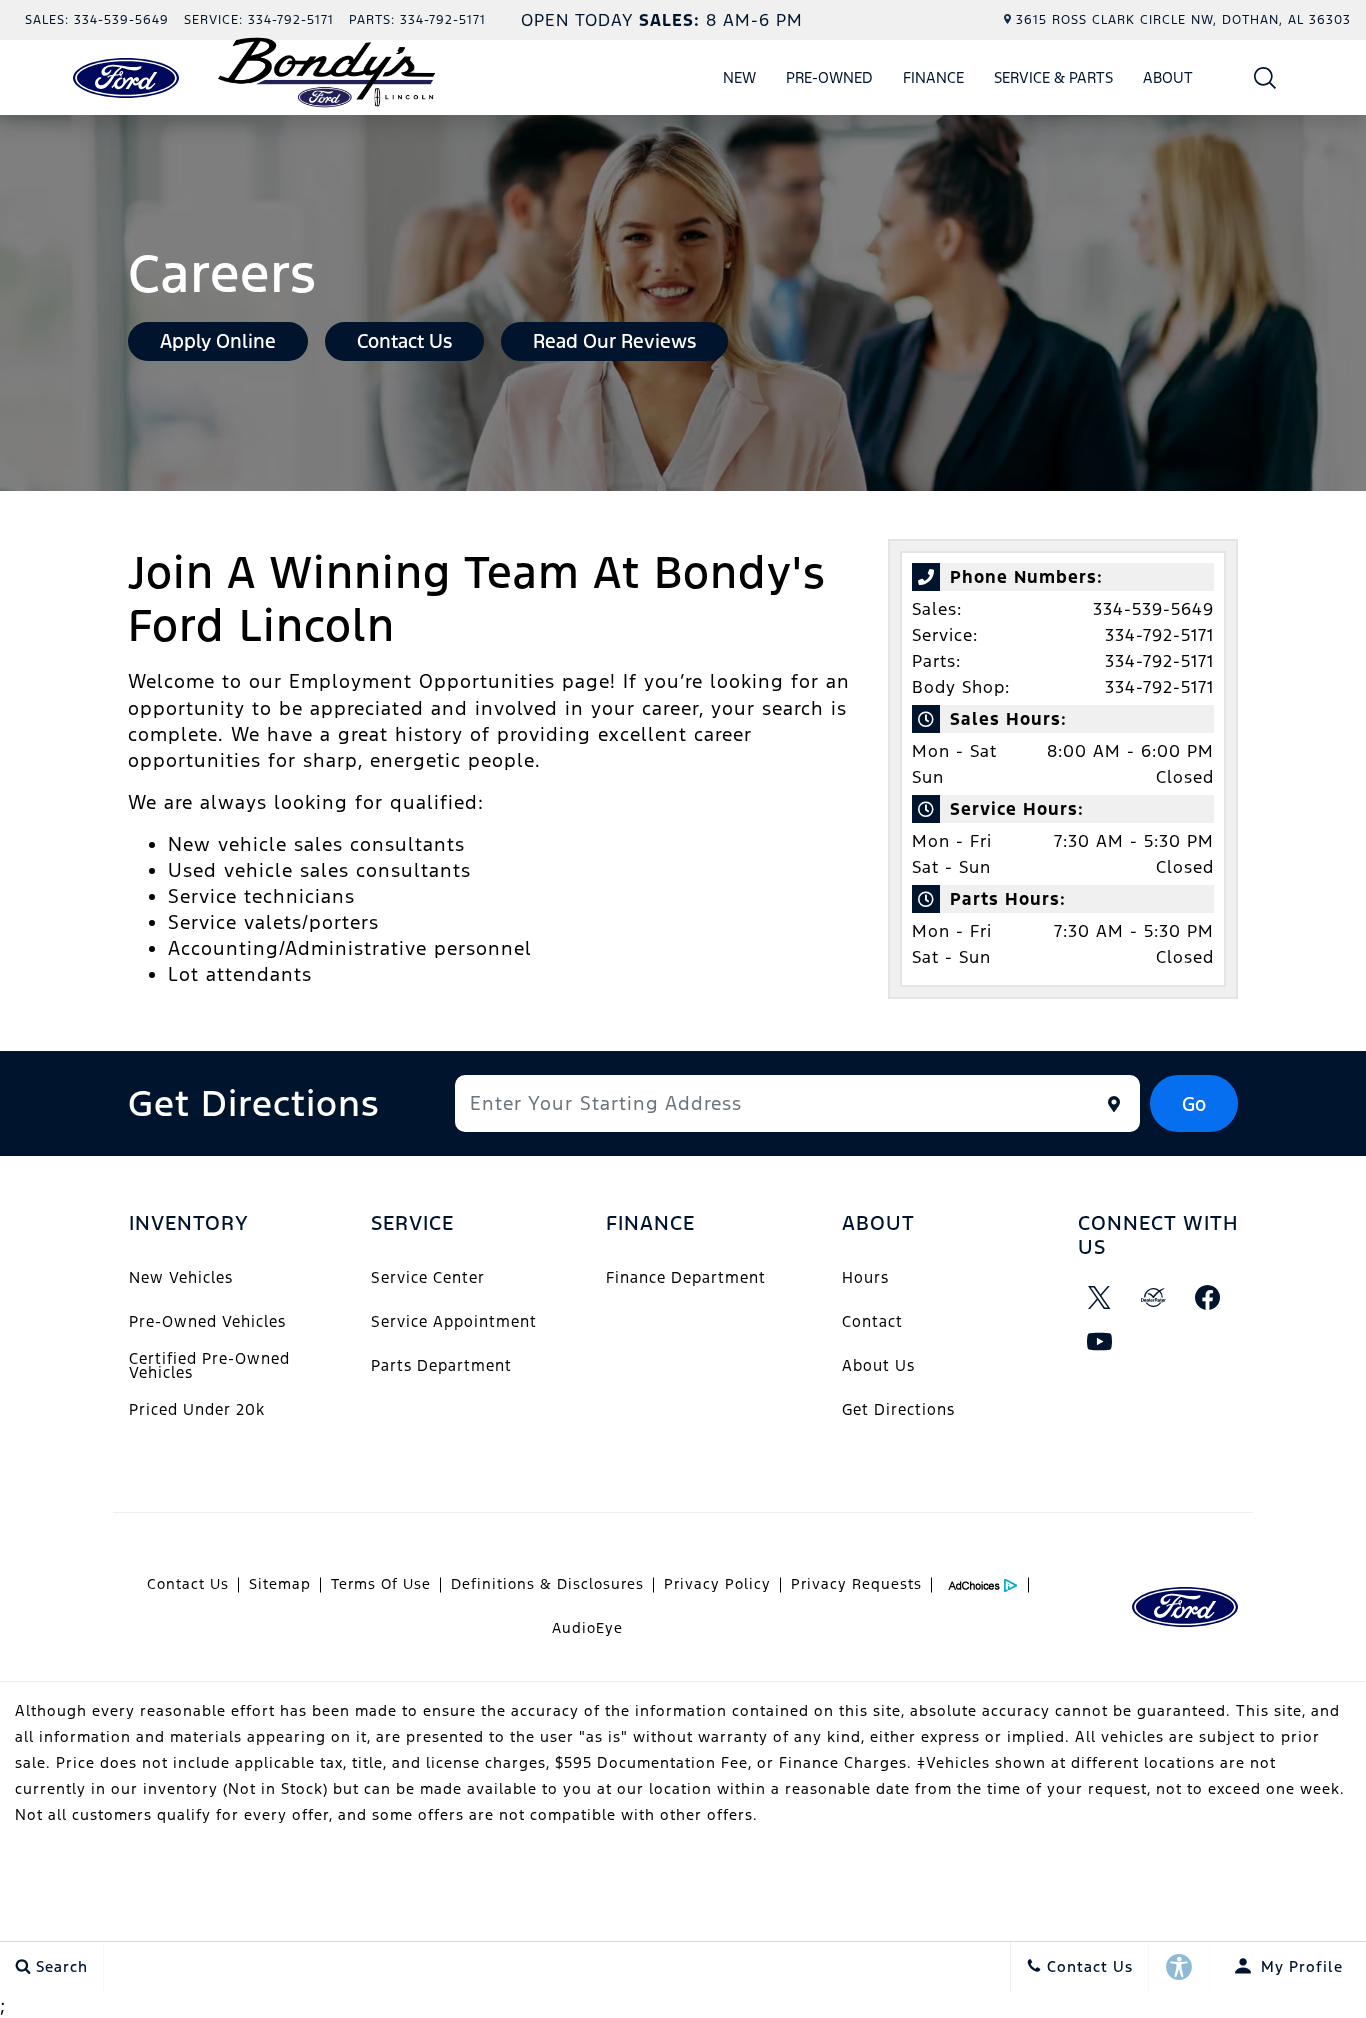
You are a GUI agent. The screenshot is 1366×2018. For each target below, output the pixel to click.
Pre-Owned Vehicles (207, 1321)
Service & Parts (1053, 77)
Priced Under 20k (197, 1409)
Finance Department (686, 1277)
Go (1194, 1104)
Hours (865, 1277)
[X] (1100, 1298)
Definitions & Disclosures (547, 1584)
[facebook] (1208, 1298)
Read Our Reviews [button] (614, 341)
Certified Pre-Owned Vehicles (209, 1365)
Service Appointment (454, 1321)
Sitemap (280, 1584)
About (1168, 77)
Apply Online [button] (218, 341)
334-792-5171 (1159, 635)
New (739, 77)
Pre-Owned (829, 77)
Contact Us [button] (404, 341)
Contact (872, 1321)
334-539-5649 (1153, 609)
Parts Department (441, 1365)
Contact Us (188, 1584)
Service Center (428, 1277)
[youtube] (1100, 1342)
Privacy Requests (856, 1584)
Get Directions (898, 1409)
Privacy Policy (717, 1584)
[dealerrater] (1154, 1298)
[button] (1265, 77)
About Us (878, 1365)
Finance (933, 77)
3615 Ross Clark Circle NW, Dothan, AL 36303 (1183, 20)
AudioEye (587, 1628)
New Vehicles (181, 1277)
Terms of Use (381, 1584)
